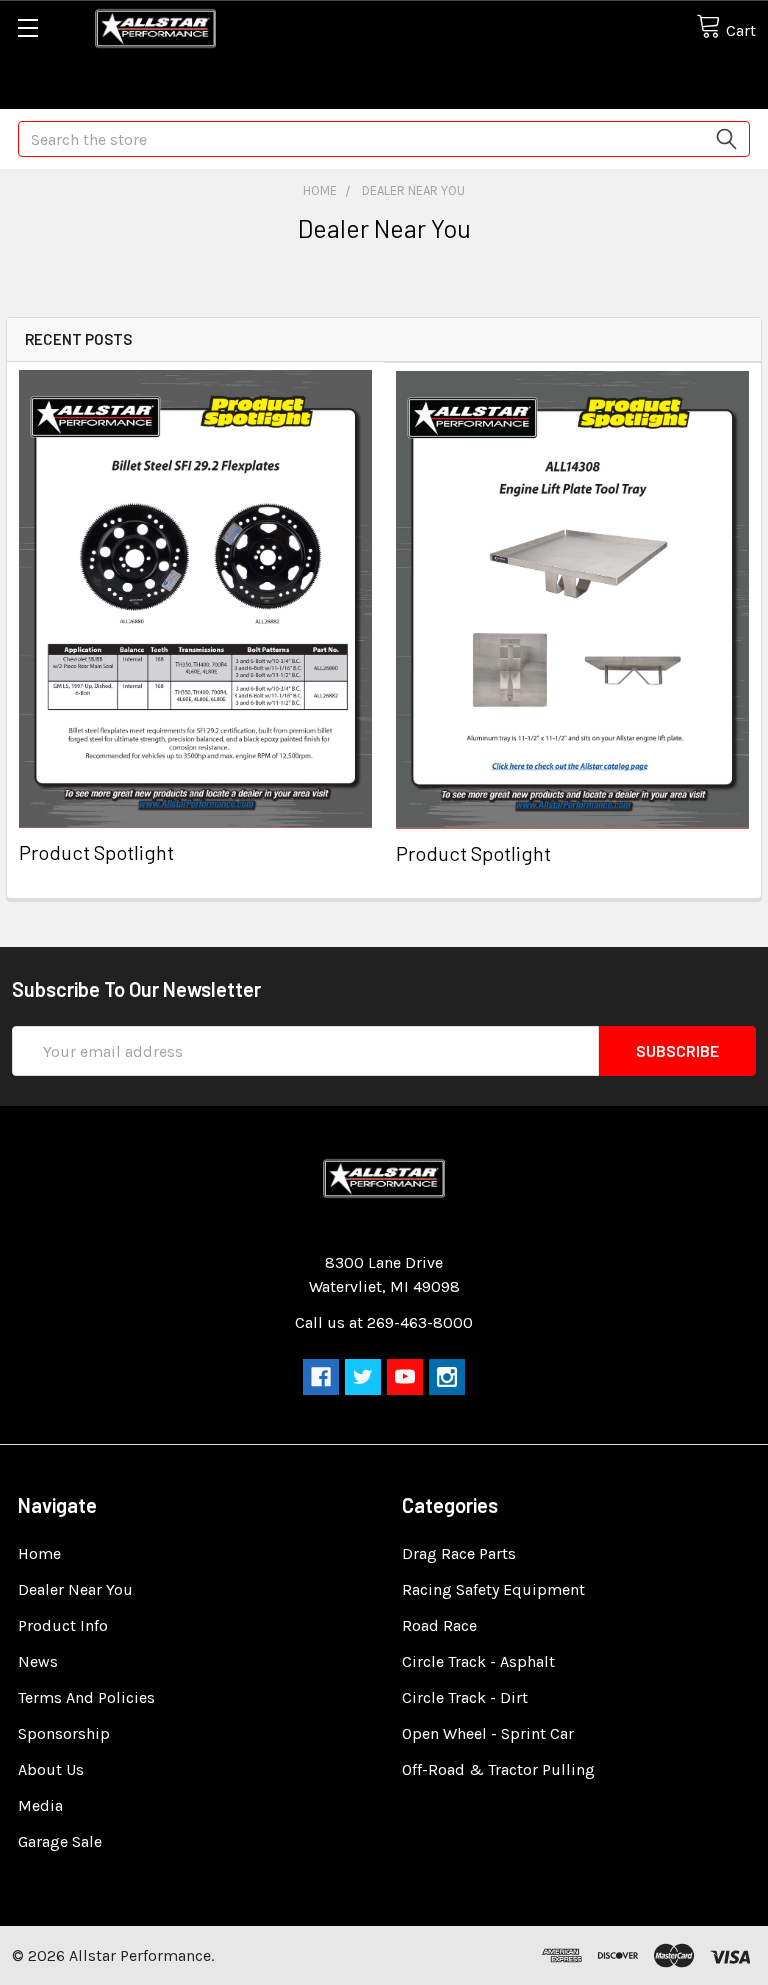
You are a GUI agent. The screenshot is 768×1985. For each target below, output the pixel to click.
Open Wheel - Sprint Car (488, 1733)
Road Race (439, 1625)
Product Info (63, 1625)
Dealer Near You (75, 1589)
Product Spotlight (96, 852)
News (38, 1661)
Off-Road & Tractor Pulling (498, 1769)
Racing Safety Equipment (493, 1589)
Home (39, 1553)
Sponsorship (64, 1733)
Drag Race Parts (459, 1553)
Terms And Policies (86, 1697)
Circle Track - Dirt (465, 1697)
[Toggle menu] (27, 27)
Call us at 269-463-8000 (384, 1322)
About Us (51, 1769)
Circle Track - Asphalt (478, 1661)
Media (40, 1805)
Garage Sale (60, 1841)
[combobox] (384, 139)
